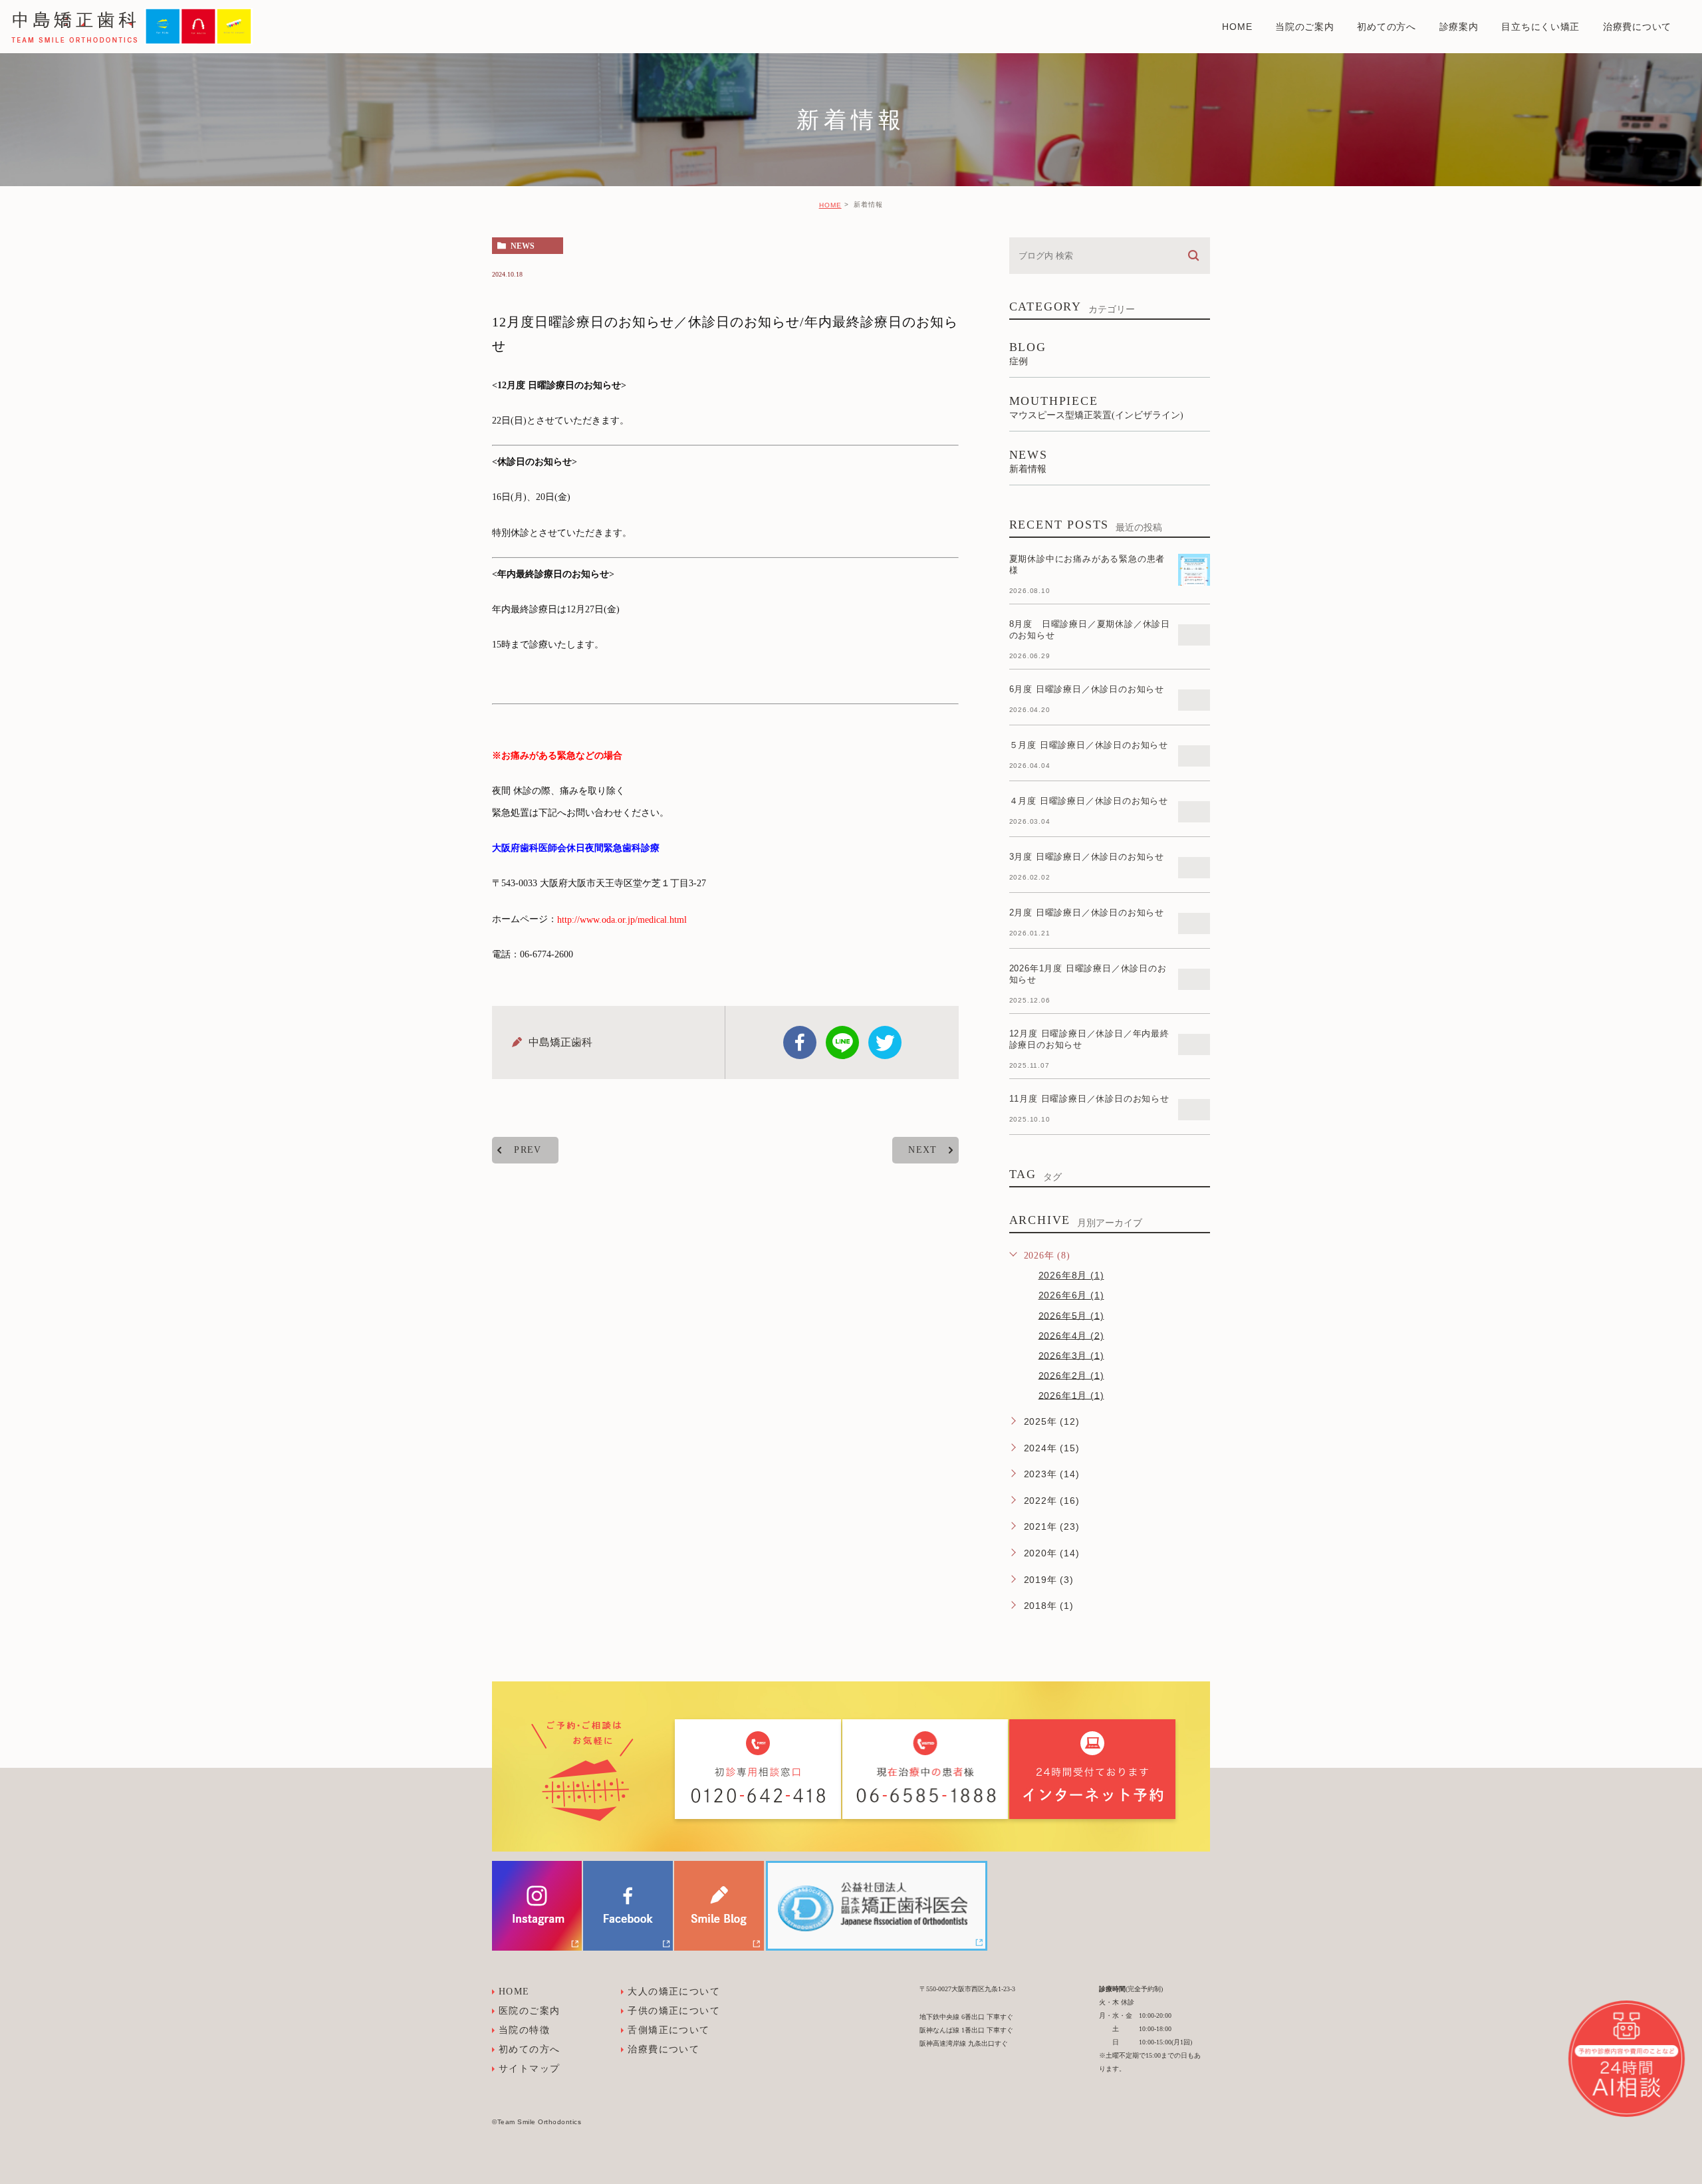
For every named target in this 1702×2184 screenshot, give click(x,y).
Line (842, 1042)
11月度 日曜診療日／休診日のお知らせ (1089, 1099)
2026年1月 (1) (1071, 1395)
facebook (800, 1042)
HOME (830, 205)
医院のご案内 (529, 2011)
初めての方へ (529, 2049)
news (523, 246)
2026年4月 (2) (1071, 1335)
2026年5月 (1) (1071, 1315)
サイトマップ (529, 2069)
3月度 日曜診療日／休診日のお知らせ (1087, 857)
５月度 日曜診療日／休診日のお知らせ (1089, 745)
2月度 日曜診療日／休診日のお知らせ (1087, 912)
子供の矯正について (674, 2011)
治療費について (664, 2049)
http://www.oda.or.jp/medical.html (622, 919)
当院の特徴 (524, 2030)
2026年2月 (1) (1071, 1375)
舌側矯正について (669, 2030)
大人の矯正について (674, 1992)
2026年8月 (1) (1071, 1275)
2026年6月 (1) (1071, 1295)
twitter (885, 1042)
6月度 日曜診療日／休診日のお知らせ (1087, 689)
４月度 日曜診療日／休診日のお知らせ (1089, 801)
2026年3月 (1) (1071, 1355)
